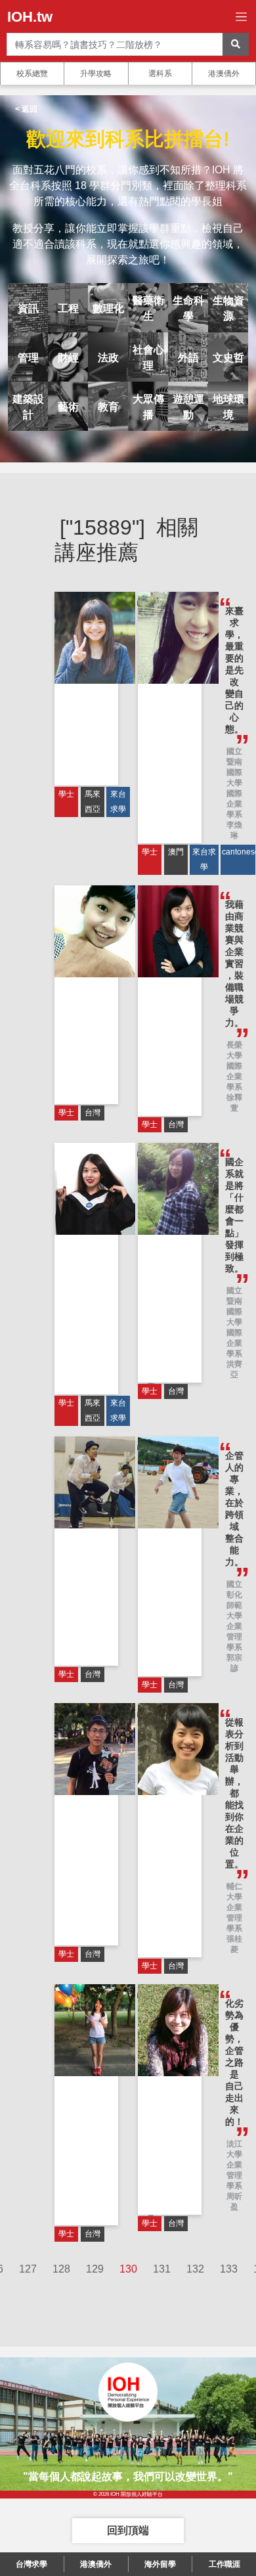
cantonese (238, 852)
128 (61, 2269)
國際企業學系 (234, 804)
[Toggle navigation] (241, 17)
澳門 (176, 852)
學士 (66, 794)
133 (229, 2269)
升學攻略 (96, 74)
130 (128, 2269)
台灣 (93, 1113)
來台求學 (118, 802)
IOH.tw (30, 17)
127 (28, 2269)
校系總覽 (32, 74)
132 (195, 2269)
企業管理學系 (234, 1637)
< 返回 (26, 109)
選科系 (160, 74)
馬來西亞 (93, 802)
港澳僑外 (224, 74)
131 (162, 2269)
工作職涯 (224, 2564)
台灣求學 (32, 2564)
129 (95, 2269)
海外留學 (160, 2564)
